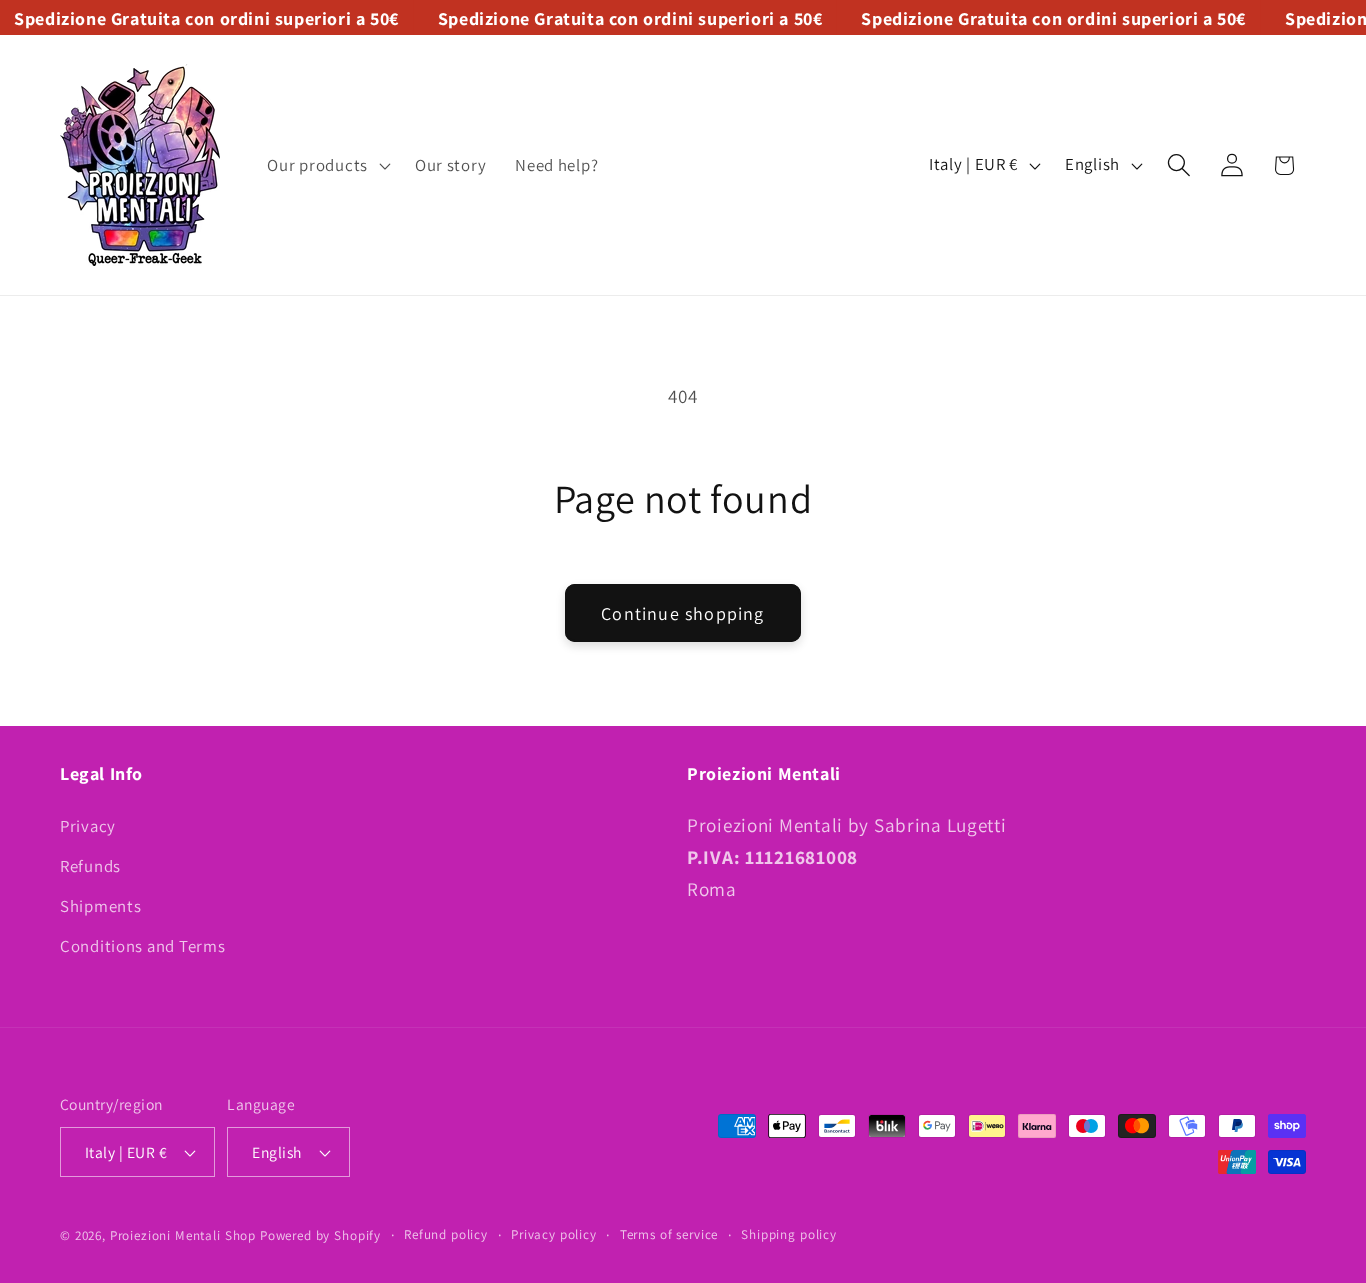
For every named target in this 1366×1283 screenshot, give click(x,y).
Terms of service (669, 1234)
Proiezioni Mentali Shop (183, 1235)
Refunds (90, 866)
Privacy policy (554, 1234)
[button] (326, 165)
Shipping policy (789, 1234)
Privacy (88, 827)
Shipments (100, 906)
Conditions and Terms (142, 946)
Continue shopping (682, 613)
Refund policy (446, 1234)
